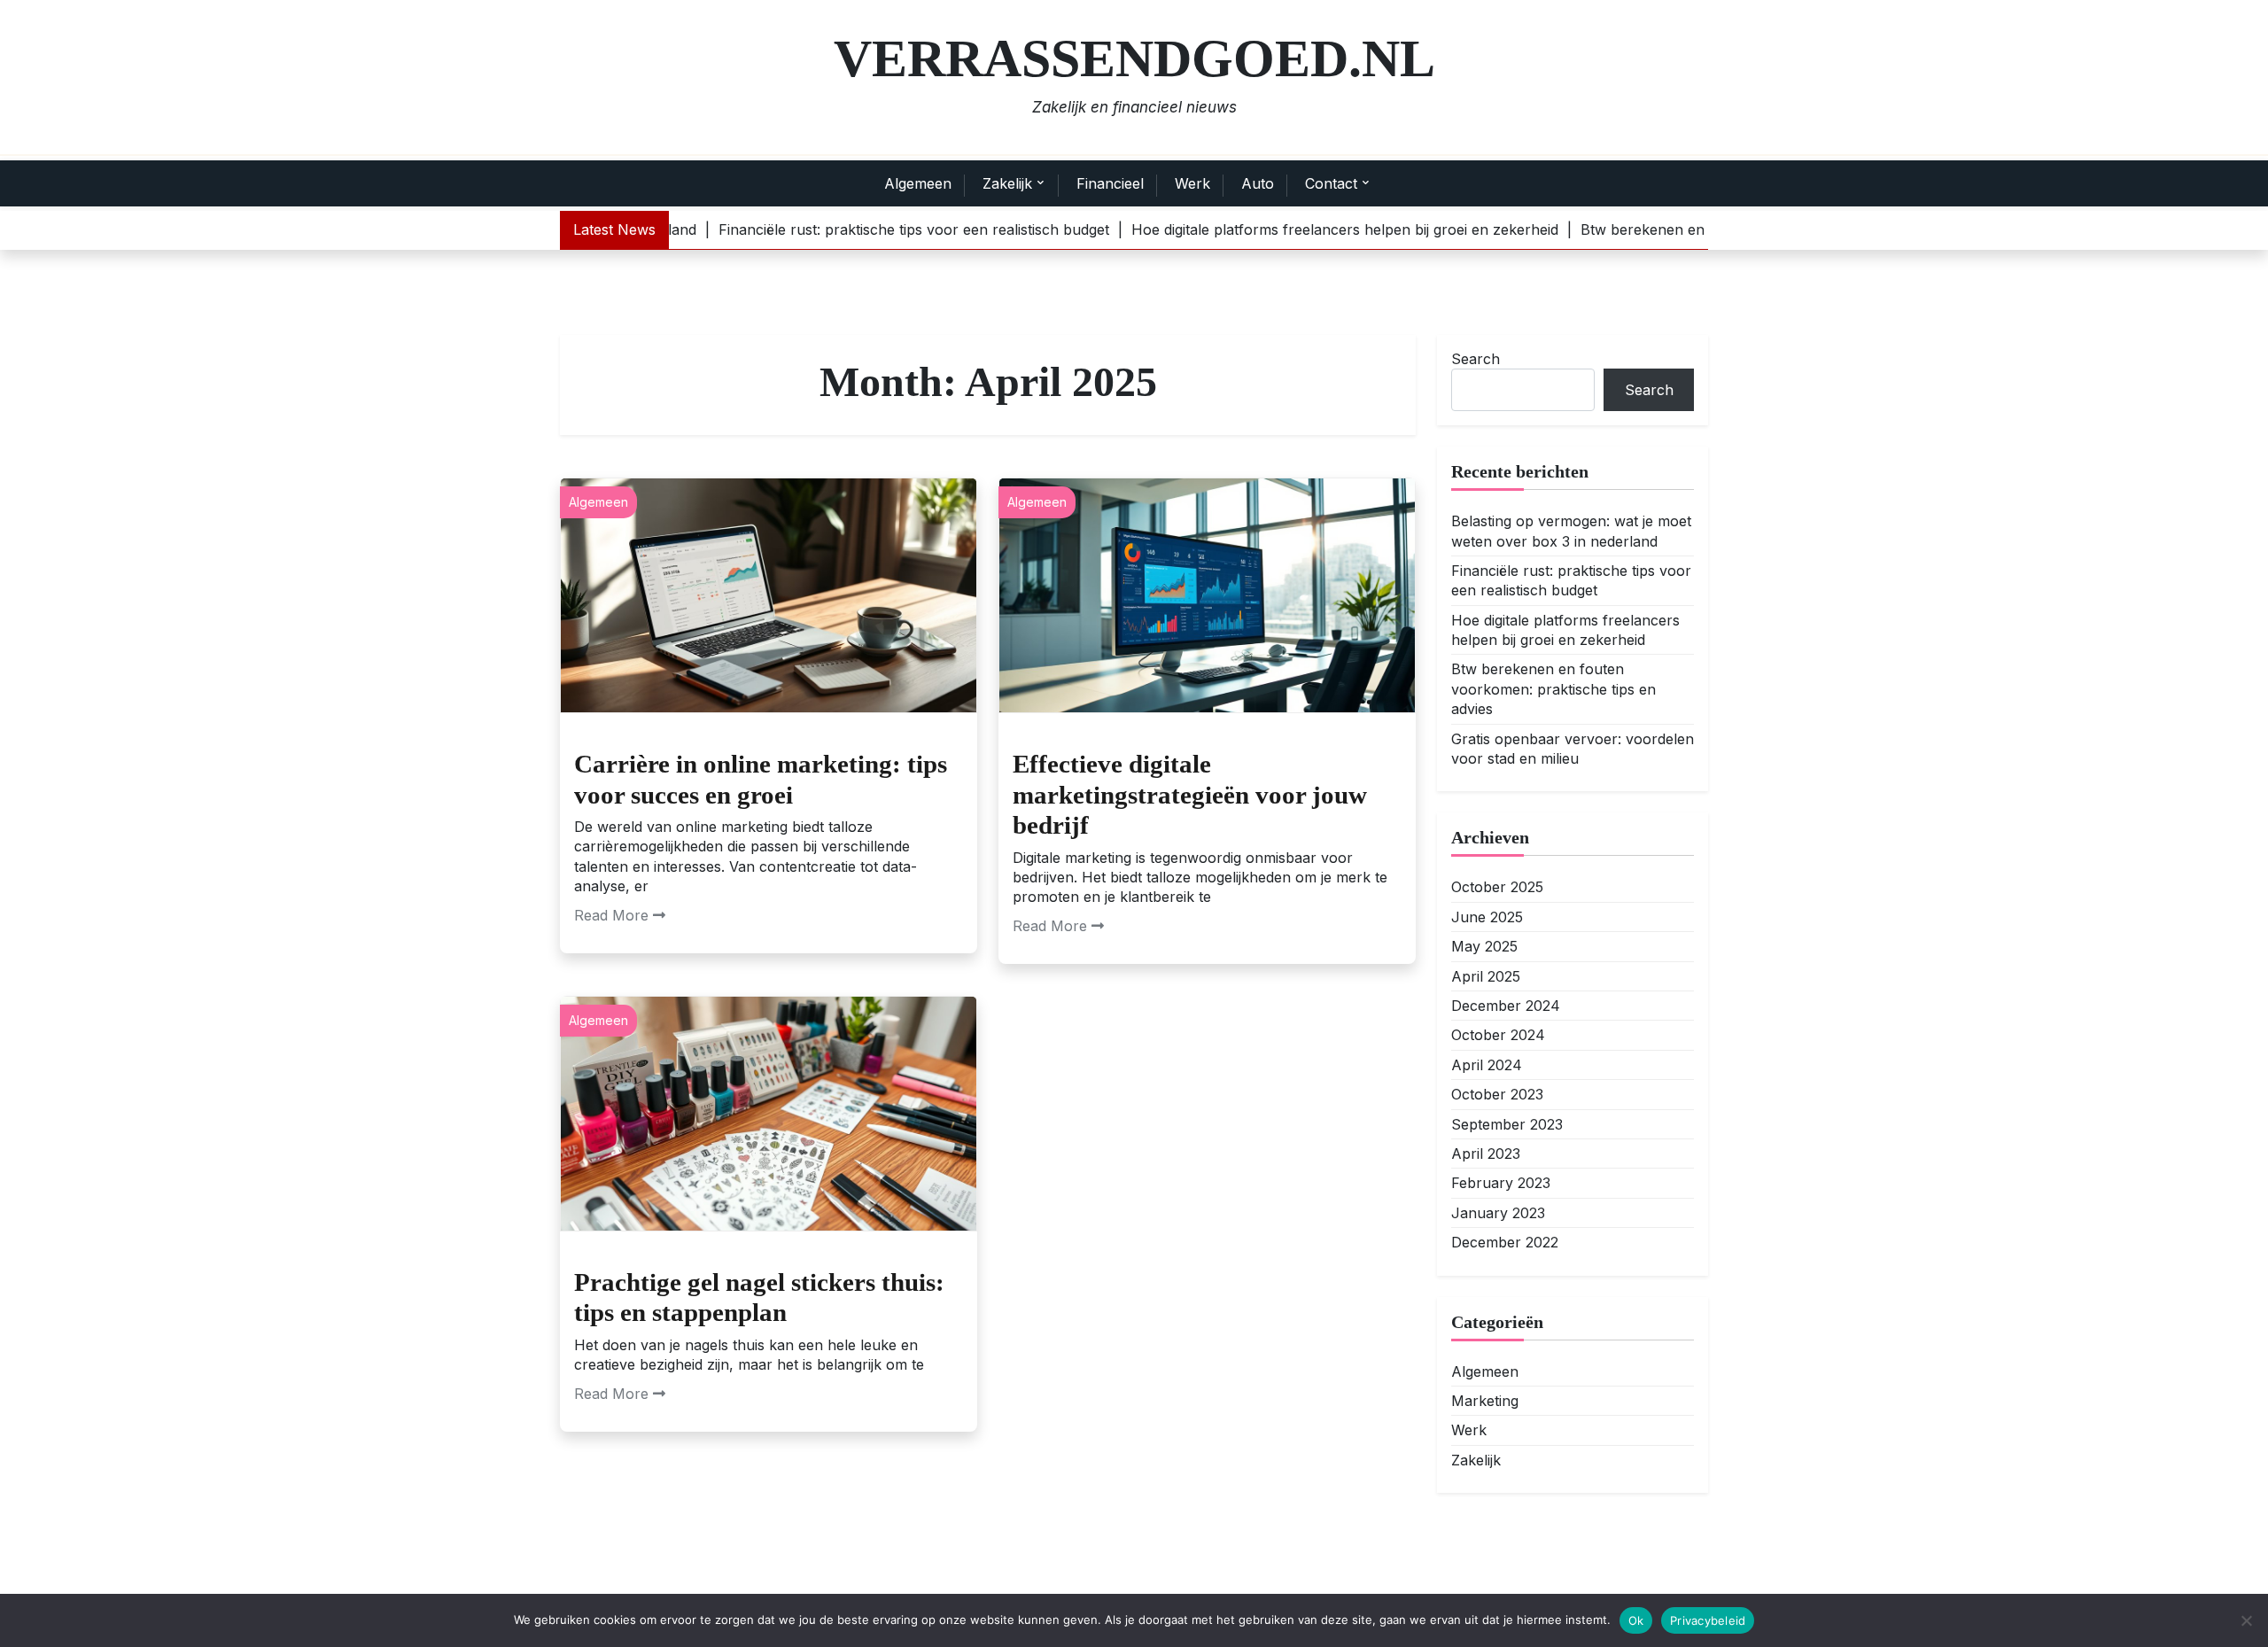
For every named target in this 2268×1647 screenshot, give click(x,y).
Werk (1192, 183)
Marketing (1485, 1400)
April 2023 (1486, 1154)
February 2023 (1501, 1183)
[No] (2246, 1620)
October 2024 (1498, 1035)
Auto (1258, 183)
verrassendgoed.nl (1134, 58)
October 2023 (1497, 1094)
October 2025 (1497, 887)
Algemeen (918, 183)
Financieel (1110, 183)
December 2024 (1506, 1006)
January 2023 (1498, 1212)
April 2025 (1486, 975)
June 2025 (1487, 916)
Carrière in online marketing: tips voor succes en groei (761, 779)
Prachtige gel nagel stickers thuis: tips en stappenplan (759, 1297)
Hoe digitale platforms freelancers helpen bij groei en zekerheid (1565, 629)
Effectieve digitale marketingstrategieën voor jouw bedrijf (1190, 794)
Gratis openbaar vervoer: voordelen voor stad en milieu (1573, 748)
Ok (1636, 1620)
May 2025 (1484, 946)
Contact (1331, 183)
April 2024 (1487, 1064)
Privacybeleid (1708, 1620)
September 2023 (1507, 1123)
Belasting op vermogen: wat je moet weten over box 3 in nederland (1571, 531)
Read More (611, 915)
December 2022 (1505, 1242)
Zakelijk (1007, 183)
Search (1476, 359)
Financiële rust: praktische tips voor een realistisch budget (1571, 579)
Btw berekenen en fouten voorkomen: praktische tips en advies (1553, 689)
